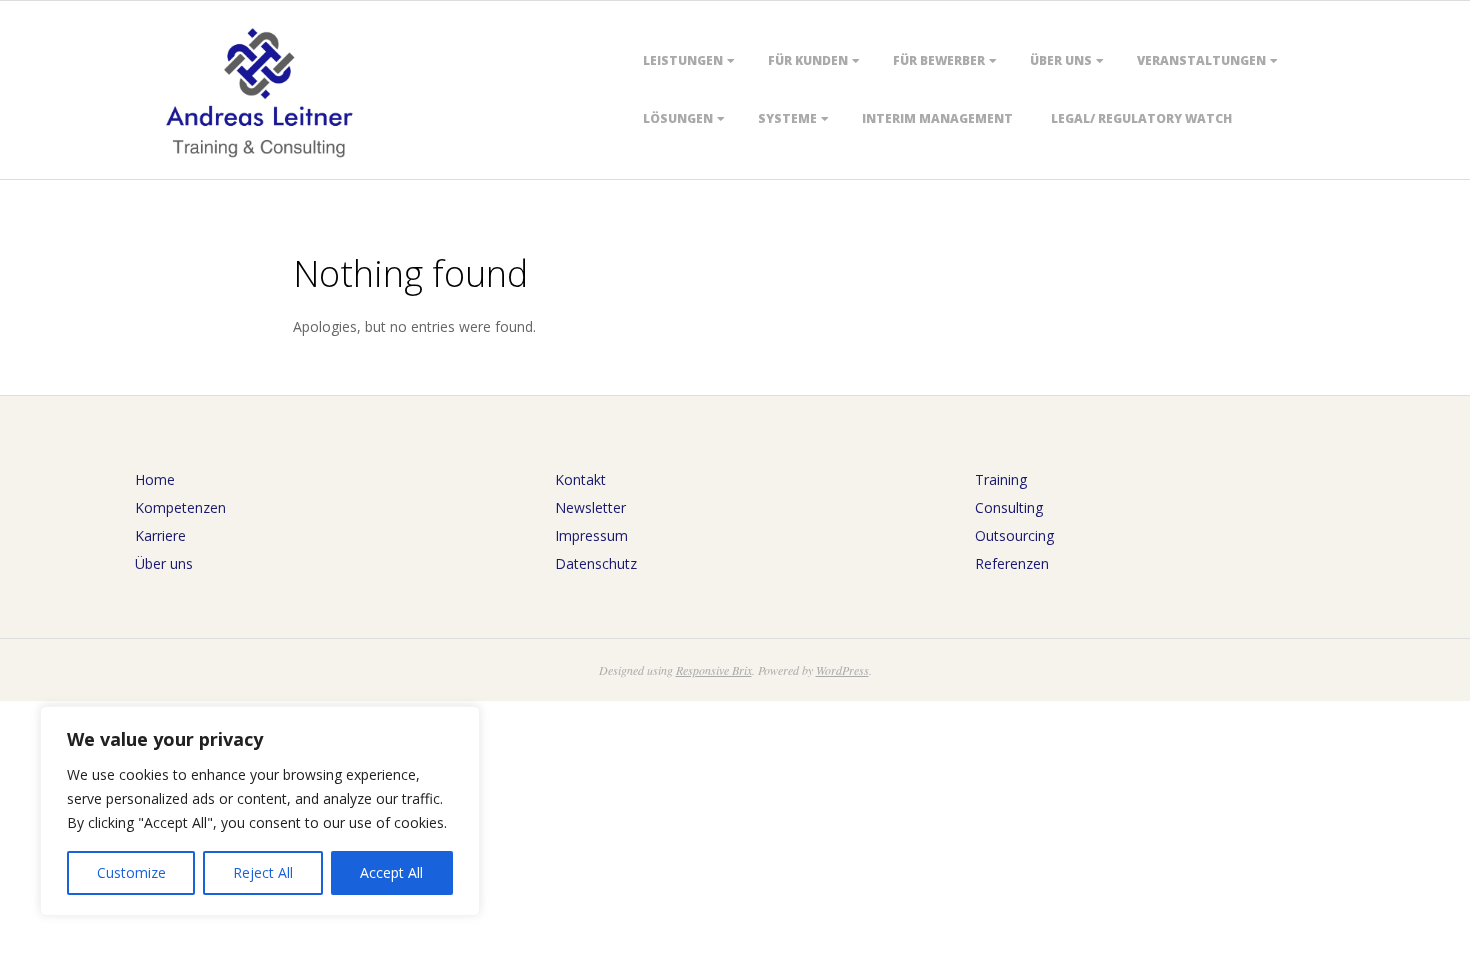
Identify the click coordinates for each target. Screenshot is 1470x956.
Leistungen (683, 60)
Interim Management (937, 118)
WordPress (842, 670)
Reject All (263, 872)
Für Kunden (808, 60)
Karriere (160, 535)
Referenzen (1012, 563)
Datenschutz (596, 563)
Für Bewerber (939, 60)
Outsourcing (1014, 535)
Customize (131, 872)
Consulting (1009, 507)
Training (1001, 479)
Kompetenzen (180, 507)
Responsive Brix (714, 670)
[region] (260, 811)
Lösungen (678, 118)
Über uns (1061, 60)
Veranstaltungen (1201, 60)
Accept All (391, 872)
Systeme (787, 118)
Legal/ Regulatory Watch (1141, 118)
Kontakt (580, 479)
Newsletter (590, 507)
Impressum (591, 535)
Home (155, 479)
